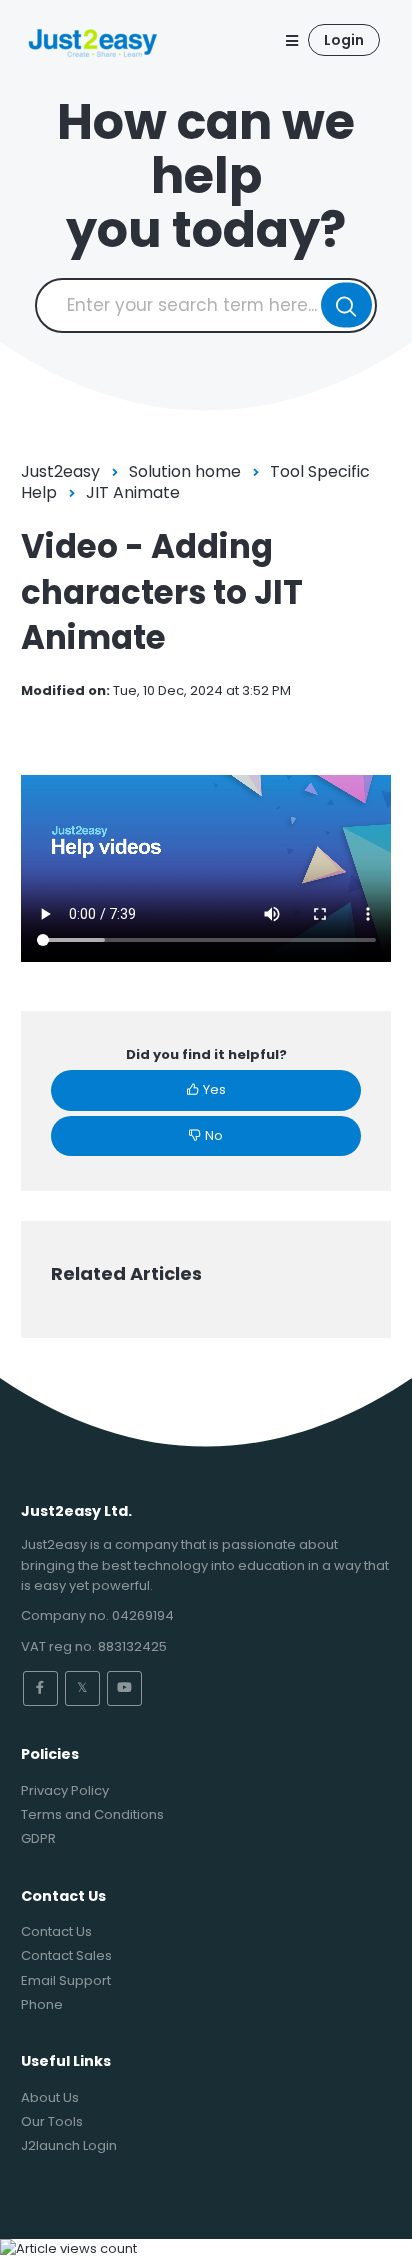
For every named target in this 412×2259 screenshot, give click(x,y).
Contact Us (56, 1931)
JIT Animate (133, 492)
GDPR (38, 1838)
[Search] (346, 305)
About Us (50, 2097)
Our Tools (52, 2121)
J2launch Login (69, 2145)
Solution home (185, 471)
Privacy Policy (65, 1790)
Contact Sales (66, 1955)
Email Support (66, 1980)
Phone (42, 2004)
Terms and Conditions (92, 1814)
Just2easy (60, 471)
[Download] (169, 1140)
